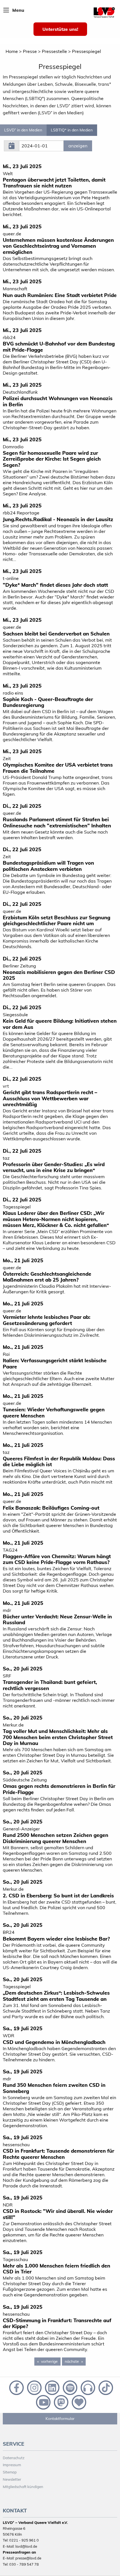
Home (12, 51)
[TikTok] (105, 2387)
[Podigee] (87, 2387)
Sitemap (10, 2472)
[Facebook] (16, 2387)
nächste (75, 2361)
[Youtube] (43, 2402)
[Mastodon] (61, 2402)
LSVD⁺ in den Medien (23, 130)
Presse (30, 51)
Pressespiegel (87, 51)
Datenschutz (14, 2458)
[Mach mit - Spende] (78, 2402)
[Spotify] (69, 2387)
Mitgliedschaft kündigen (23, 2487)
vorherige (51, 2361)
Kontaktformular (60, 2419)
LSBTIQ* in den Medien (72, 130)
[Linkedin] (52, 2387)
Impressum (12, 2465)
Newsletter (12, 2479)
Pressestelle (54, 51)
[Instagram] (34, 2387)
